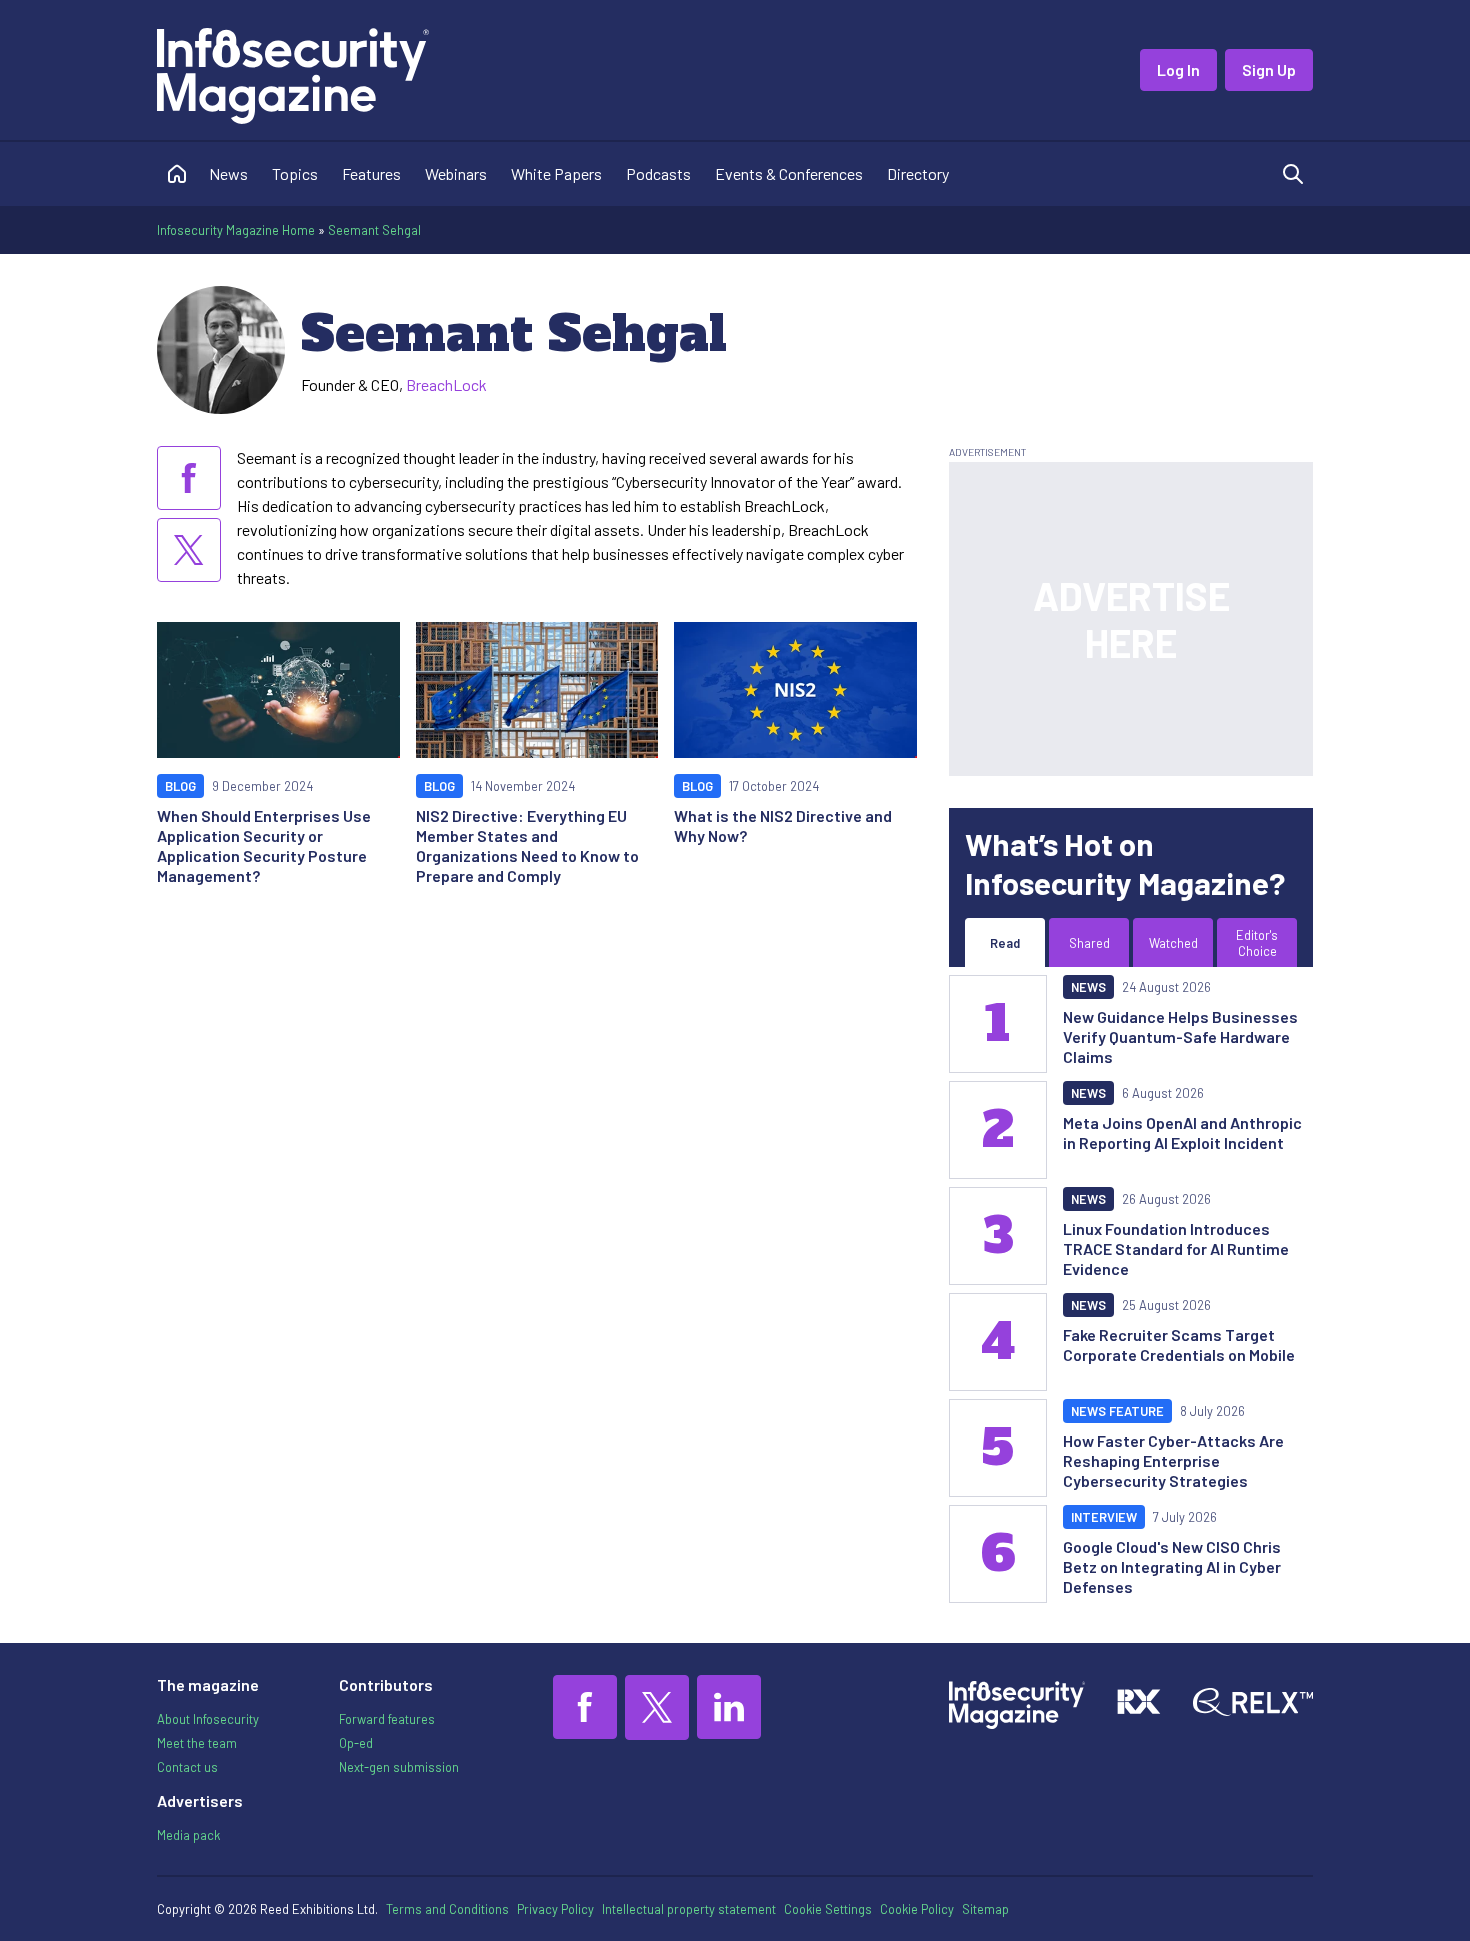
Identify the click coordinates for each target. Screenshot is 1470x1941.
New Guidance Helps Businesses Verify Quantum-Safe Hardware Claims (1180, 1036)
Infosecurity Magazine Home (236, 230)
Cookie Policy (917, 1909)
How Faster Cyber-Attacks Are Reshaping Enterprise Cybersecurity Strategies (1173, 1460)
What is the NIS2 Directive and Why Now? (783, 825)
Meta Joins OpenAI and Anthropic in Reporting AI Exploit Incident (1182, 1132)
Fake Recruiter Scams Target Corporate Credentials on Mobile (1179, 1344)
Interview (1104, 1517)
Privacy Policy (555, 1909)
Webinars (456, 173)
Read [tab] (1005, 943)
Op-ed (356, 1743)
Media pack (188, 1835)
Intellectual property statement (689, 1909)
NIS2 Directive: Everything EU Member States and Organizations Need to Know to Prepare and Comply (527, 845)
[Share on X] (189, 550)
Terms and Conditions (447, 1909)
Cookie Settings (828, 1909)
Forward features (387, 1719)
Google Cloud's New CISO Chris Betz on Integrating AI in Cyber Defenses (1172, 1566)
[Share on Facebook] (189, 478)
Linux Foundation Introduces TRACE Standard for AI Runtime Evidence (1176, 1248)
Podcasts (658, 173)
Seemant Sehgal (374, 230)
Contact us (187, 1767)
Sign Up (1269, 69)
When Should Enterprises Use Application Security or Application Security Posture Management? (264, 845)
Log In (1178, 69)
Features (371, 173)
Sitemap (985, 1909)
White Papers (556, 173)
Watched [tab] (1173, 943)
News (228, 173)
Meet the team (197, 1743)
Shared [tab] (1089, 943)
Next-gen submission (399, 1767)
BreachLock (446, 384)
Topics (295, 173)
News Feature (1117, 1411)
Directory (918, 173)
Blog (180, 786)
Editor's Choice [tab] (1257, 943)
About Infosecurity (208, 1719)
